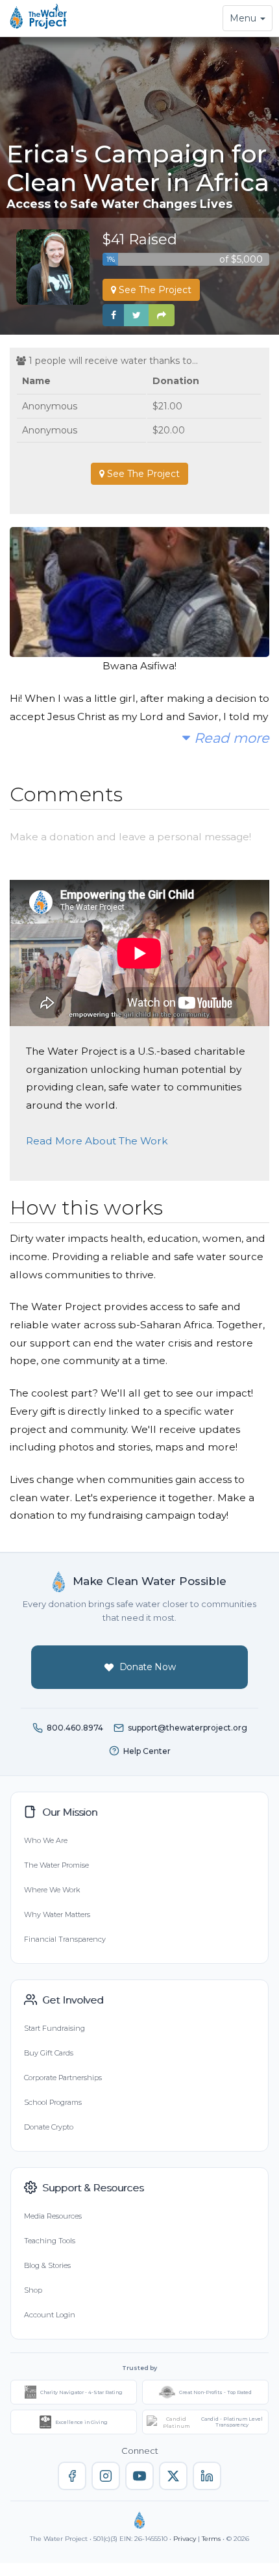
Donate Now (148, 1667)
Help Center (147, 1751)
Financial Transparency (65, 1939)
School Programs (53, 2102)
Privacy (185, 2539)
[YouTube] (139, 2476)
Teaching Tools (50, 2241)
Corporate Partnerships (63, 2078)
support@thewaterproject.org (188, 1728)
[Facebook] (72, 2476)
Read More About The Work (97, 1141)
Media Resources (53, 2216)
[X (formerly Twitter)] (173, 2476)
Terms (211, 2539)
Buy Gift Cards (49, 2053)
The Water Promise (56, 1865)
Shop (33, 2290)
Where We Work (52, 1890)
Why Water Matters (57, 1914)
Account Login (50, 2315)
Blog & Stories (47, 2265)
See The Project (154, 290)
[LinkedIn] (207, 2476)
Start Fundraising (55, 2028)
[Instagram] (106, 2476)
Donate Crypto (49, 2127)
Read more (230, 738)
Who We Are (46, 1840)
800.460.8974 (75, 1728)
